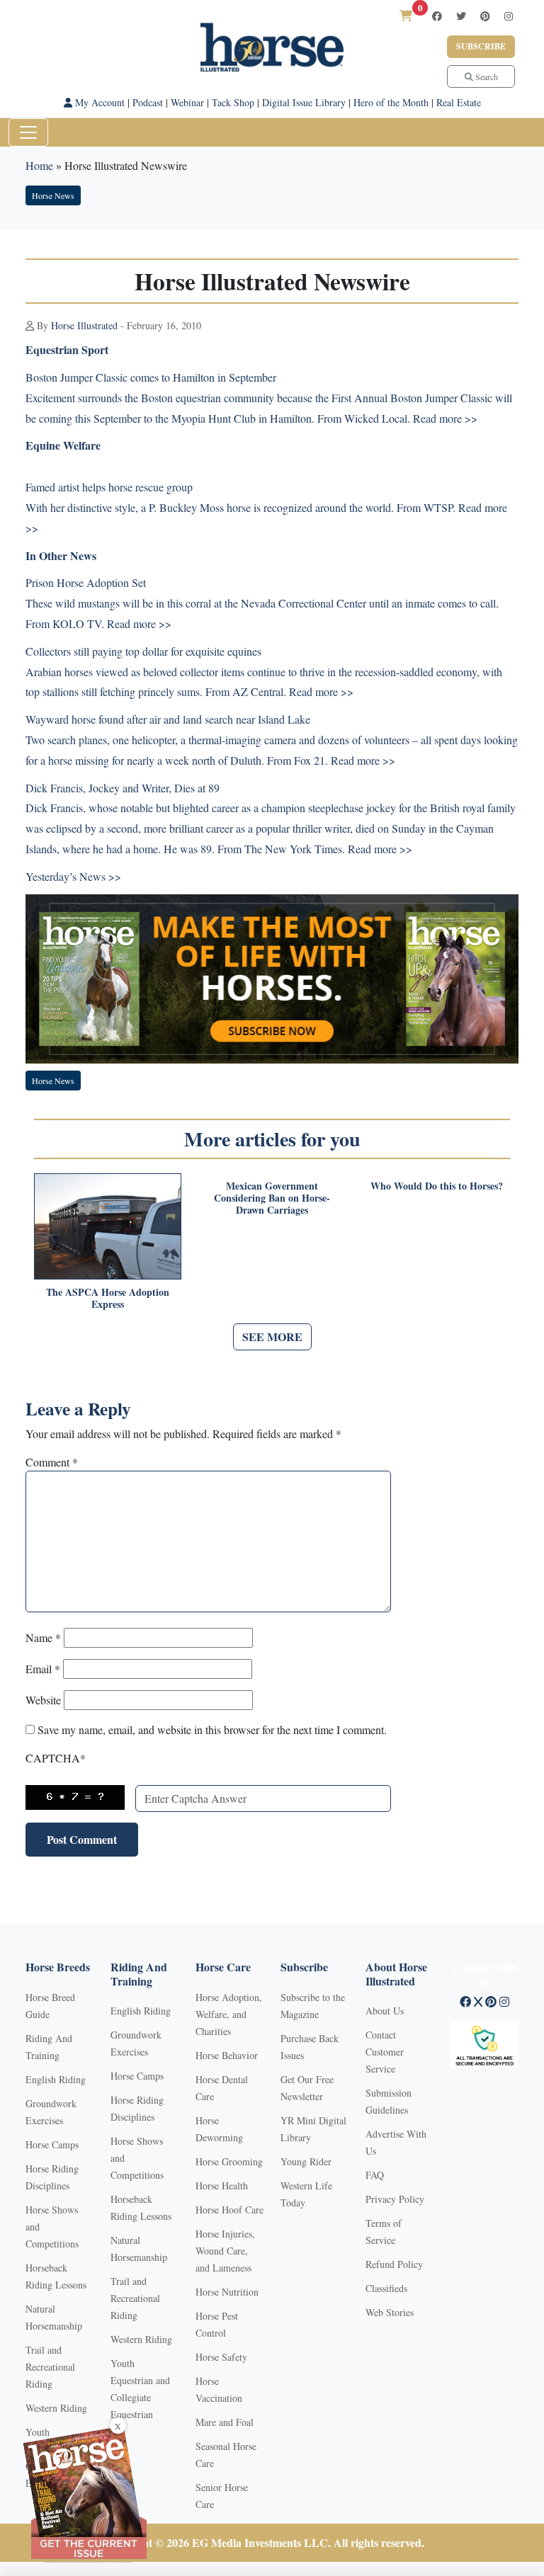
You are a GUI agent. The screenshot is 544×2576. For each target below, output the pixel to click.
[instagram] (509, 16)
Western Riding (56, 2408)
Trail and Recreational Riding (50, 2367)
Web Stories (390, 2312)
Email (43, 1669)
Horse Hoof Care (229, 2210)
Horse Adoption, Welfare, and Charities (229, 2014)
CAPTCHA (56, 1758)
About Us (385, 2011)
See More (272, 1337)
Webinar (187, 102)
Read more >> (445, 418)
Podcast (148, 102)
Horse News (53, 195)
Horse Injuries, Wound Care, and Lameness (225, 2251)
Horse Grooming (229, 2161)
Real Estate (459, 102)
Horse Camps (52, 2144)
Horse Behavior (227, 2055)
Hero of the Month (391, 102)
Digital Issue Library (304, 102)
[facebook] (437, 16)
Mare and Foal (225, 2422)
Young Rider (306, 2161)
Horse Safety (221, 2357)
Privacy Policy (395, 2199)
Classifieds (386, 2288)
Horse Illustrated (84, 325)
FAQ (375, 2175)
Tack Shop (233, 102)
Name (43, 1637)
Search (486, 76)
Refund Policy (394, 2264)
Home (39, 165)
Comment (52, 1462)
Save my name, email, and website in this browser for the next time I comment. (212, 1729)
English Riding (56, 2079)
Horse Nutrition (227, 2292)
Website (43, 1700)
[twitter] (461, 16)
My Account (98, 102)
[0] (406, 15)
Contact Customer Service (385, 2052)
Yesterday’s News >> (73, 876)
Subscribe (481, 46)
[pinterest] (485, 16)
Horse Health (222, 2185)
